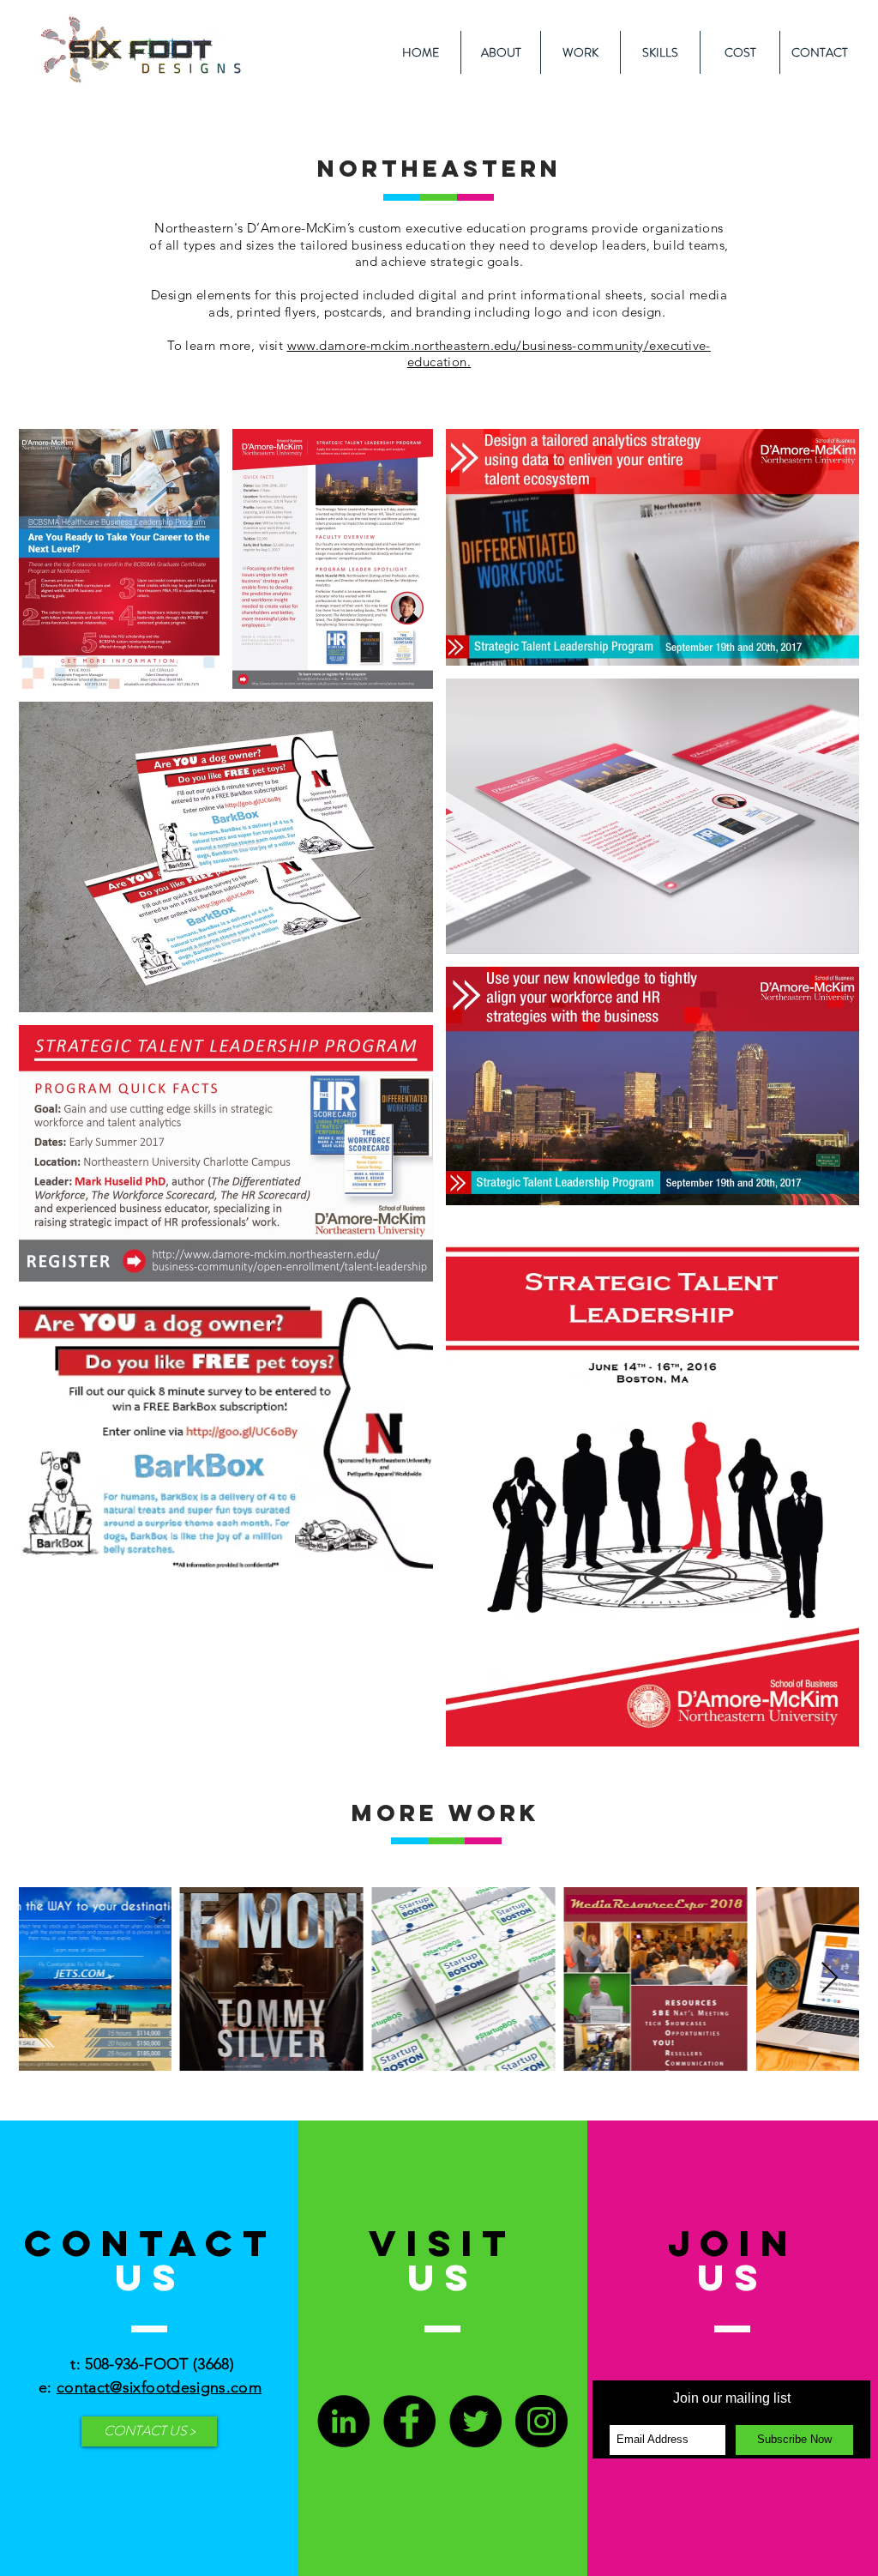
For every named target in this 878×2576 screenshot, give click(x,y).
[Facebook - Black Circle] (409, 2421)
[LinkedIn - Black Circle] (343, 2421)
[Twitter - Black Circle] (475, 2421)
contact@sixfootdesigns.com (159, 2387)
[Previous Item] (48, 1979)
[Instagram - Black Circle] (541, 2421)
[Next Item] (830, 1979)
